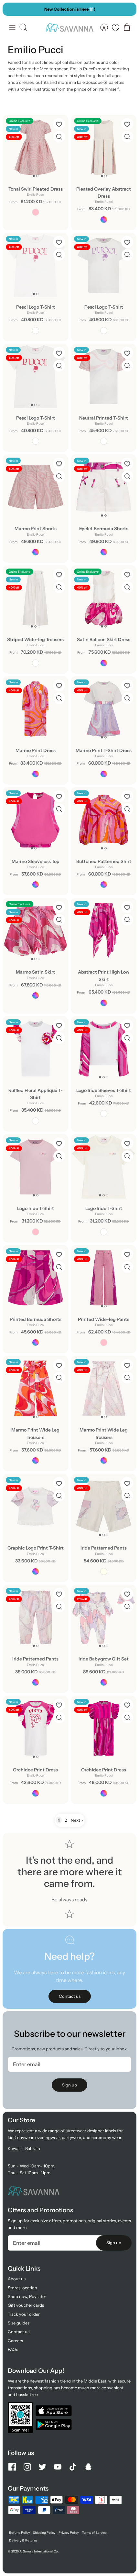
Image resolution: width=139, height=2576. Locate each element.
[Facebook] (12, 2467)
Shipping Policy (44, 2533)
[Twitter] (43, 2467)
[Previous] (11, 9)
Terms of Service (94, 2533)
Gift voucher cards (26, 2305)
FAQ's (13, 2349)
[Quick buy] (59, 137)
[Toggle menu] (12, 27)
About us (17, 2279)
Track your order (24, 2314)
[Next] (128, 9)
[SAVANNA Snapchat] (88, 2467)
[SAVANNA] (69, 27)
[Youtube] (58, 2467)
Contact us (19, 2332)
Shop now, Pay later (27, 2296)
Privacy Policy (69, 2533)
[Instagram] (27, 2467)
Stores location (22, 2288)
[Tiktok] (73, 2467)
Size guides (19, 2323)
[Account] (104, 27)
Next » (77, 1820)
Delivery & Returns (23, 2540)
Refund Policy (19, 2533)
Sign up (69, 2085)
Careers (15, 2341)
